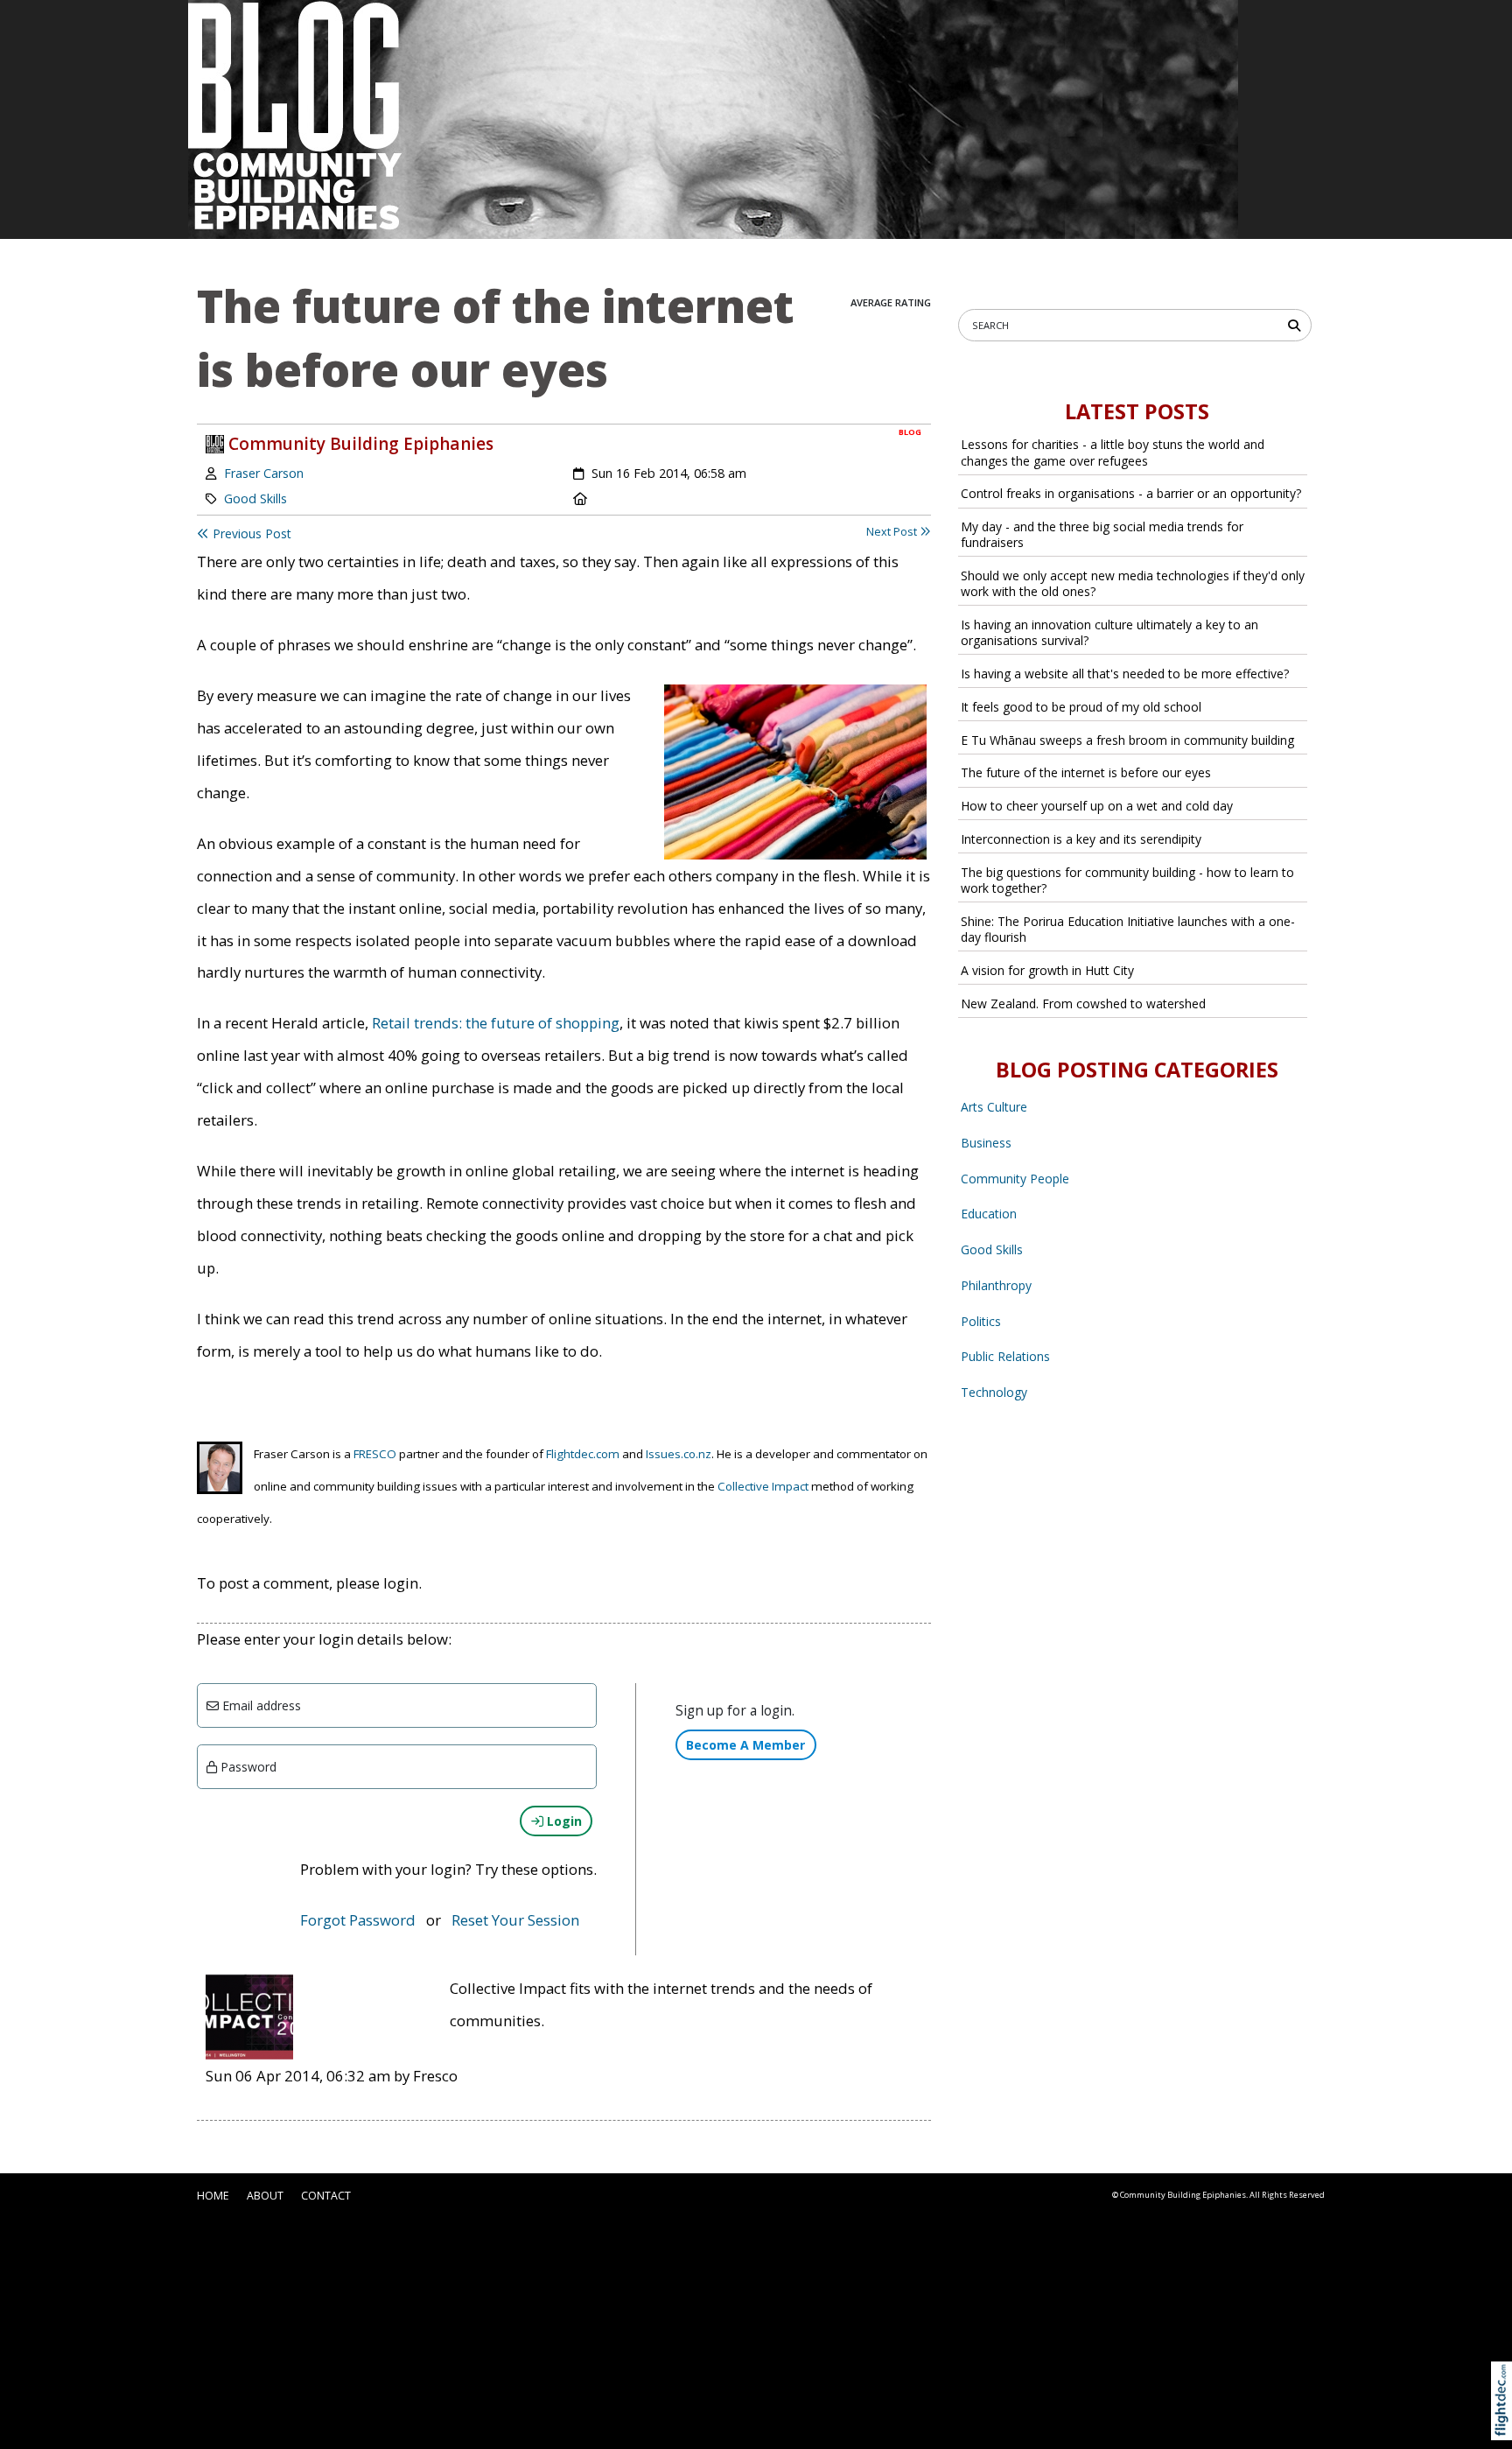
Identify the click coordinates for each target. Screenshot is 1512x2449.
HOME (213, 2196)
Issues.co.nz (679, 1454)
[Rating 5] (923, 285)
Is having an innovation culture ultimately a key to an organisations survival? (1109, 632)
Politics (981, 1321)
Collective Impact (763, 1486)
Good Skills (255, 498)
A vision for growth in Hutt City (1047, 970)
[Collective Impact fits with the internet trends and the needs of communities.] (249, 2015)
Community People (1015, 1179)
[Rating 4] (909, 285)
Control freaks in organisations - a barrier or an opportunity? (1131, 493)
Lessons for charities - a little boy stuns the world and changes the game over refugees (1113, 452)
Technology (994, 1392)
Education (989, 1214)
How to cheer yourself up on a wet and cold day (1097, 806)
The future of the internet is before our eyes (1086, 772)
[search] (1297, 324)
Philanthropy (996, 1285)
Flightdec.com (583, 1454)
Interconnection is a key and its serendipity (1081, 839)
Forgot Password (358, 1920)
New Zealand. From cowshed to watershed (1083, 1003)
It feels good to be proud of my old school (1081, 707)
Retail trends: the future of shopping (496, 1023)
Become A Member (745, 1745)
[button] (1505, 2421)
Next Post (893, 532)
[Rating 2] (881, 285)
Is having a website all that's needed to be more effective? (1125, 674)
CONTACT (326, 2196)
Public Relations (1005, 1356)
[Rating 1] (867, 285)
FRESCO (375, 1454)
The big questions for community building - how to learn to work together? (1127, 880)
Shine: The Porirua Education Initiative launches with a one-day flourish (1128, 929)
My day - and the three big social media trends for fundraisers (1102, 534)
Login (563, 1821)
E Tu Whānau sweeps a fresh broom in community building (1127, 740)
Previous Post (250, 533)
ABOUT (265, 2196)
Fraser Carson (264, 473)
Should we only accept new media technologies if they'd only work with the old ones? (1133, 583)
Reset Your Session (515, 1920)
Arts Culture (994, 1107)
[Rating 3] (895, 285)
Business (986, 1143)
